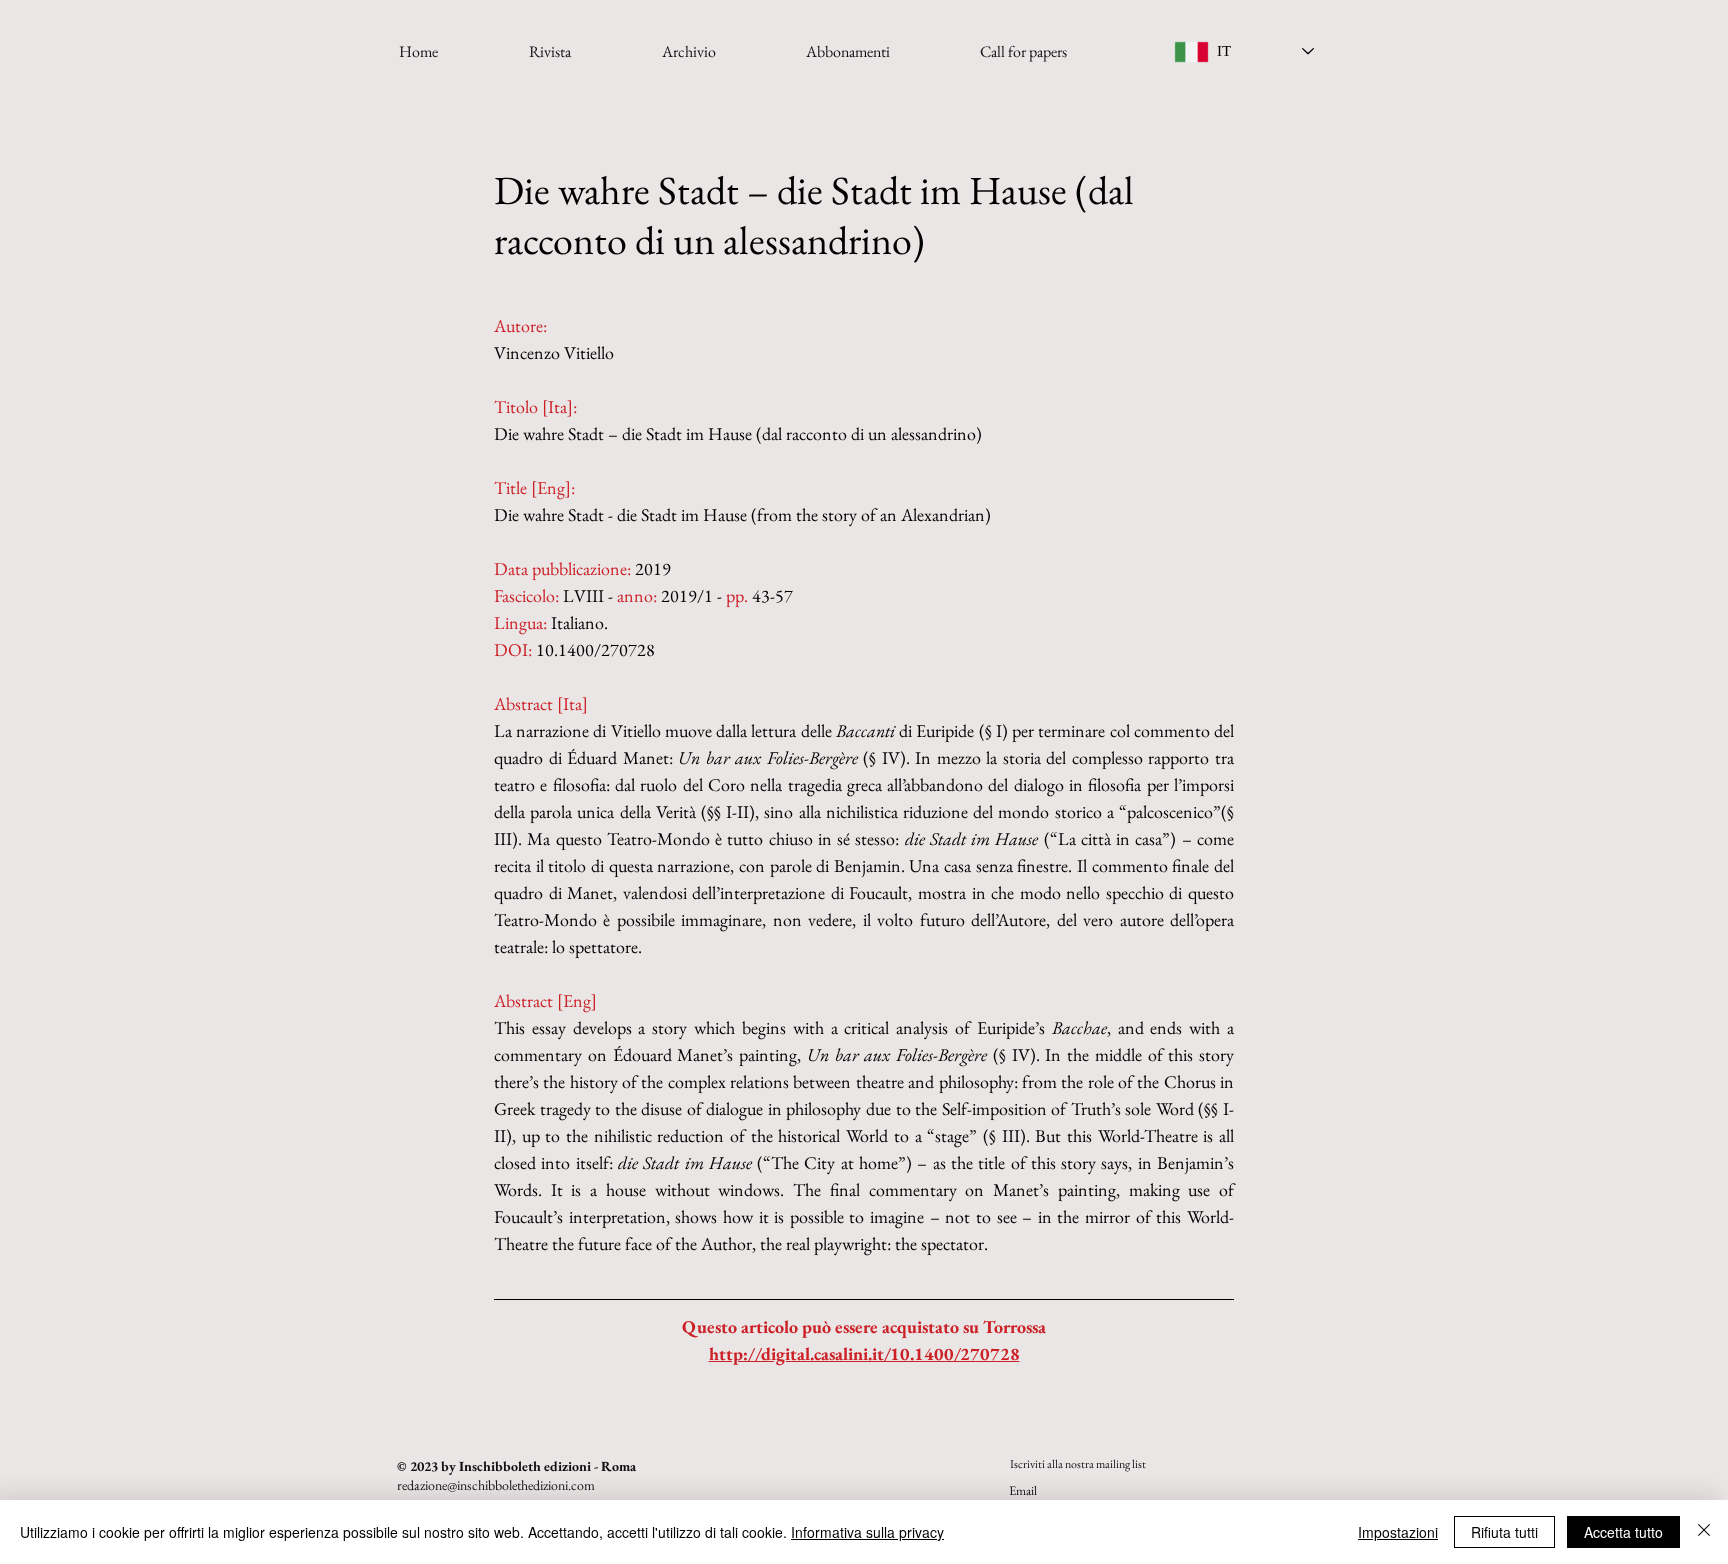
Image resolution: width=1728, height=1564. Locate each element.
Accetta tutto (1623, 1532)
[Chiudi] (1704, 1532)
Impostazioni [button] (1398, 1532)
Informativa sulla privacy (867, 1532)
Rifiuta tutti (1504, 1532)
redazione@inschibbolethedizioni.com (496, 1485)
